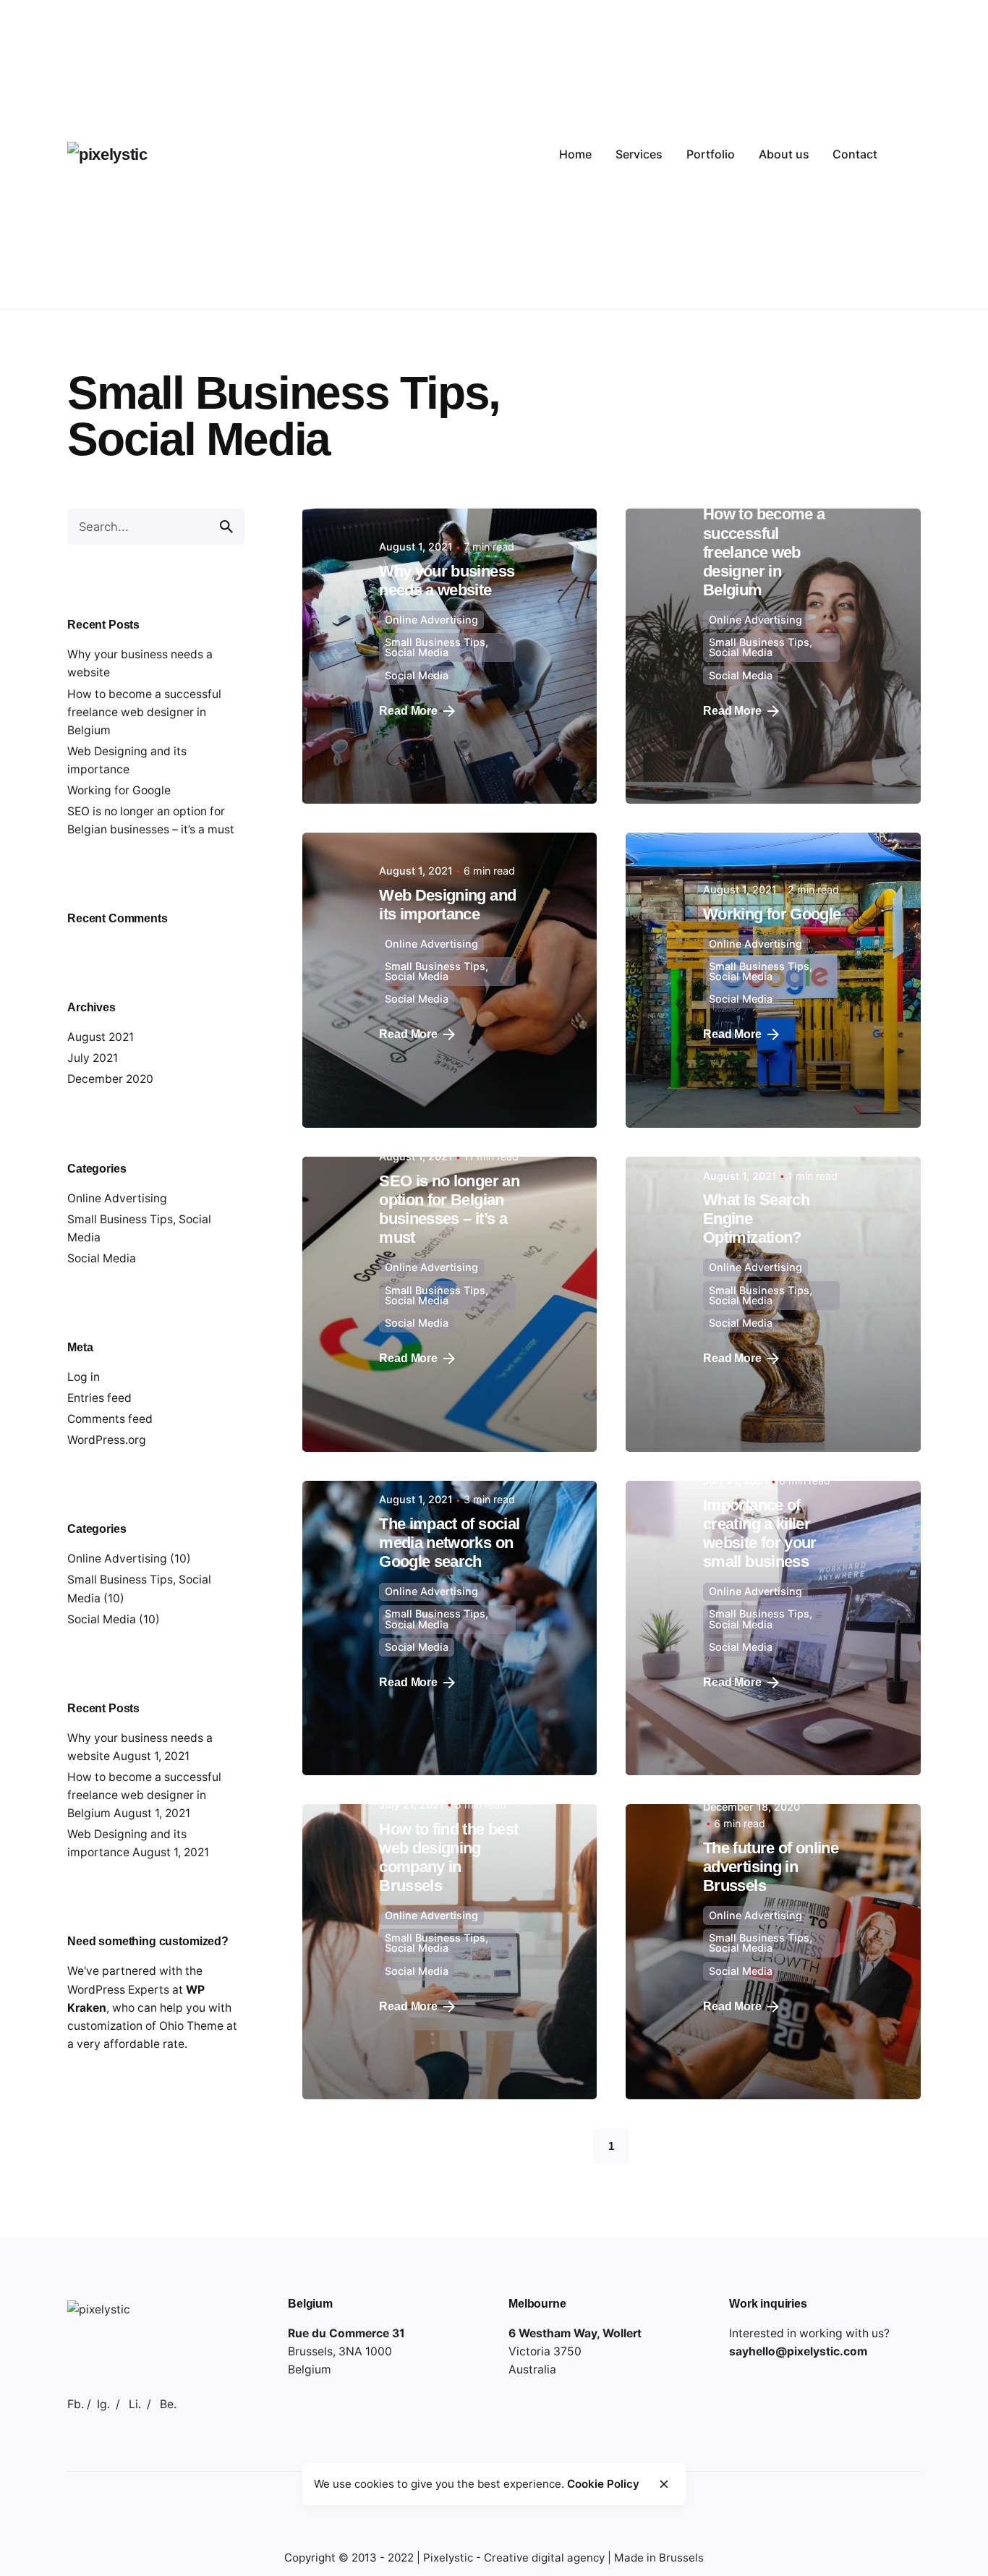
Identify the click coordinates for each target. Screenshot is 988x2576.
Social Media (102, 1619)
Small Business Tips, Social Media (436, 647)
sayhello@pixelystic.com (798, 2351)
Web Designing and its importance (447, 905)
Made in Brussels (659, 2558)
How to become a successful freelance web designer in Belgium (144, 712)
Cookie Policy (603, 2484)
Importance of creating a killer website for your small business (760, 1533)
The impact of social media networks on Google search (449, 1543)
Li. (135, 2404)
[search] (226, 527)
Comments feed (110, 1419)
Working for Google (119, 790)
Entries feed (99, 1398)
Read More (408, 711)
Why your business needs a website (447, 581)
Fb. (76, 2404)
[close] (664, 2484)
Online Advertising (117, 1198)
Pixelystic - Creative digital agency (514, 2558)
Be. (168, 2404)
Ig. (103, 2404)
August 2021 (101, 1037)
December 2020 (110, 1079)
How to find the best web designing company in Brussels (448, 1857)
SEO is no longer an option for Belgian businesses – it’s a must (449, 1209)
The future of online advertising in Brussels (771, 1867)
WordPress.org (107, 1440)
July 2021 (93, 1058)
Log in (84, 1377)
